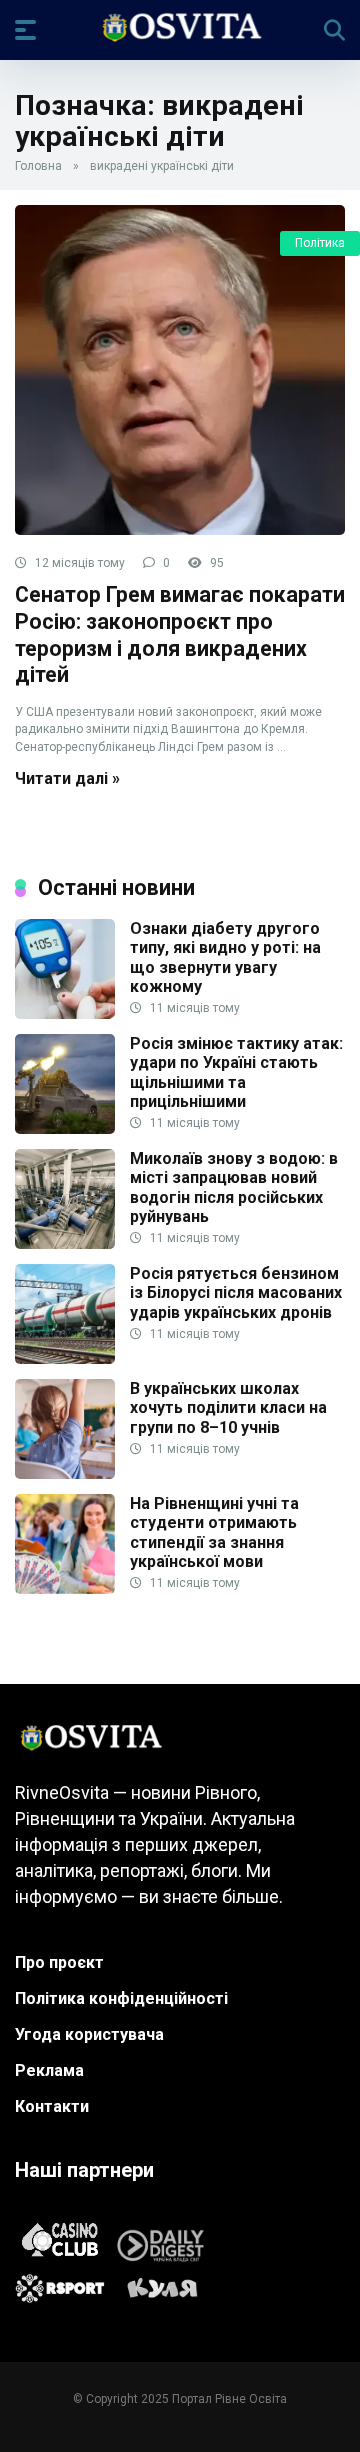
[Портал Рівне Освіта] (180, 29)
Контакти (52, 2106)
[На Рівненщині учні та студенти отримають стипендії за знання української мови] (65, 1588)
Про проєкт (59, 1962)
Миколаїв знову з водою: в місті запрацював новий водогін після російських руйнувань (234, 1187)
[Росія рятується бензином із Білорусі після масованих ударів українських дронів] (65, 1358)
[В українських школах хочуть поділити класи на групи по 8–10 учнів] (65, 1473)
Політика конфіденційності (121, 1998)
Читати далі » (67, 778)
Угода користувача (89, 2034)
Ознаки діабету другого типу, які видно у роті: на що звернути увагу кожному (225, 957)
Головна (38, 166)
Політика (320, 243)
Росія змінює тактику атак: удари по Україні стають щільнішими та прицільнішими (236, 1072)
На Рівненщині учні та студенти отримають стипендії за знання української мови (214, 1532)
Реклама (49, 2070)
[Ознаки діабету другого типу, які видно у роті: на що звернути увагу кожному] (65, 1013)
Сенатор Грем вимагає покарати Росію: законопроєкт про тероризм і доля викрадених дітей (180, 634)
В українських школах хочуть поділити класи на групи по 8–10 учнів (228, 1407)
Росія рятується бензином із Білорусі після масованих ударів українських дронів (236, 1292)
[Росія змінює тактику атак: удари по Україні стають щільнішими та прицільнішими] (65, 1128)
